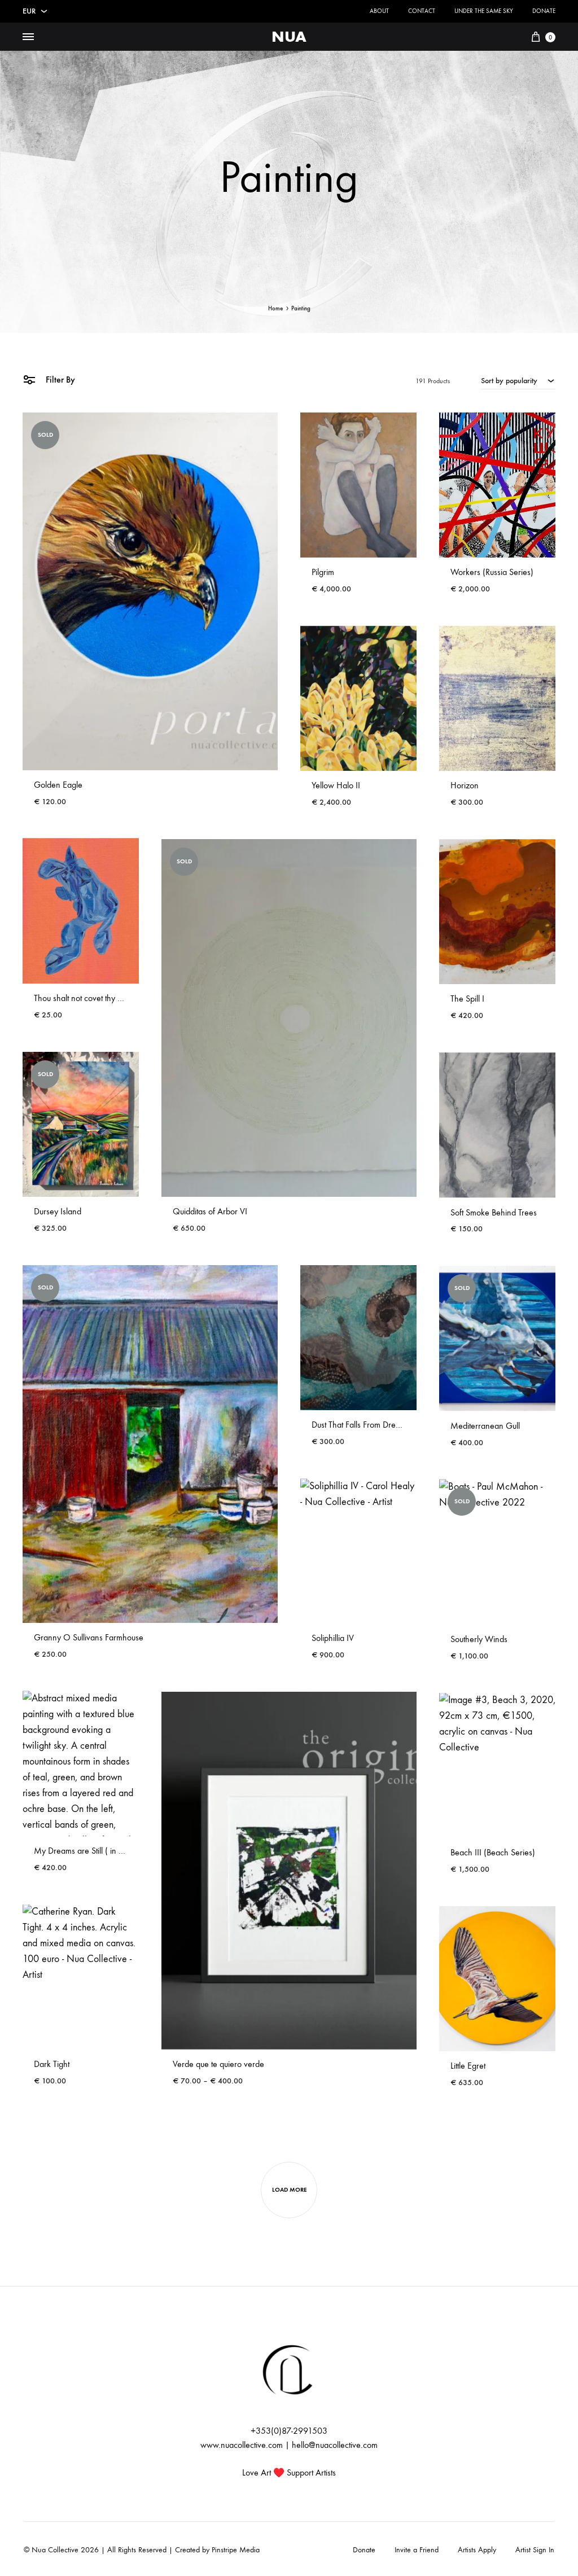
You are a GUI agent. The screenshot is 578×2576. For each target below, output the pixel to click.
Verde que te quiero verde (218, 2064)
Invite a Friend (417, 2550)
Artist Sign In (535, 2550)
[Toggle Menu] (28, 37)
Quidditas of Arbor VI (210, 1211)
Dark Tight (52, 2064)
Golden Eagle (58, 785)
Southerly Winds (479, 1639)
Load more (289, 2190)
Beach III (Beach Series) (493, 1852)
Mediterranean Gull (485, 1426)
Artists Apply (477, 2550)
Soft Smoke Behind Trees (494, 1212)
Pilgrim (323, 572)
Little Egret (468, 2066)
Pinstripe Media (236, 2550)
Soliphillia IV (333, 1638)
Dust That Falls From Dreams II (364, 1425)
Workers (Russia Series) (492, 572)
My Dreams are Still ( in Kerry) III (92, 1851)
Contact (422, 11)
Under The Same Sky (484, 11)
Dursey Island (58, 1211)
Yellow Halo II (336, 785)
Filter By (59, 379)
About (379, 11)
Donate (544, 11)
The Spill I (467, 999)
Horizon (465, 785)
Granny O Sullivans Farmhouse (89, 1637)
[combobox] (518, 380)
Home (275, 308)
